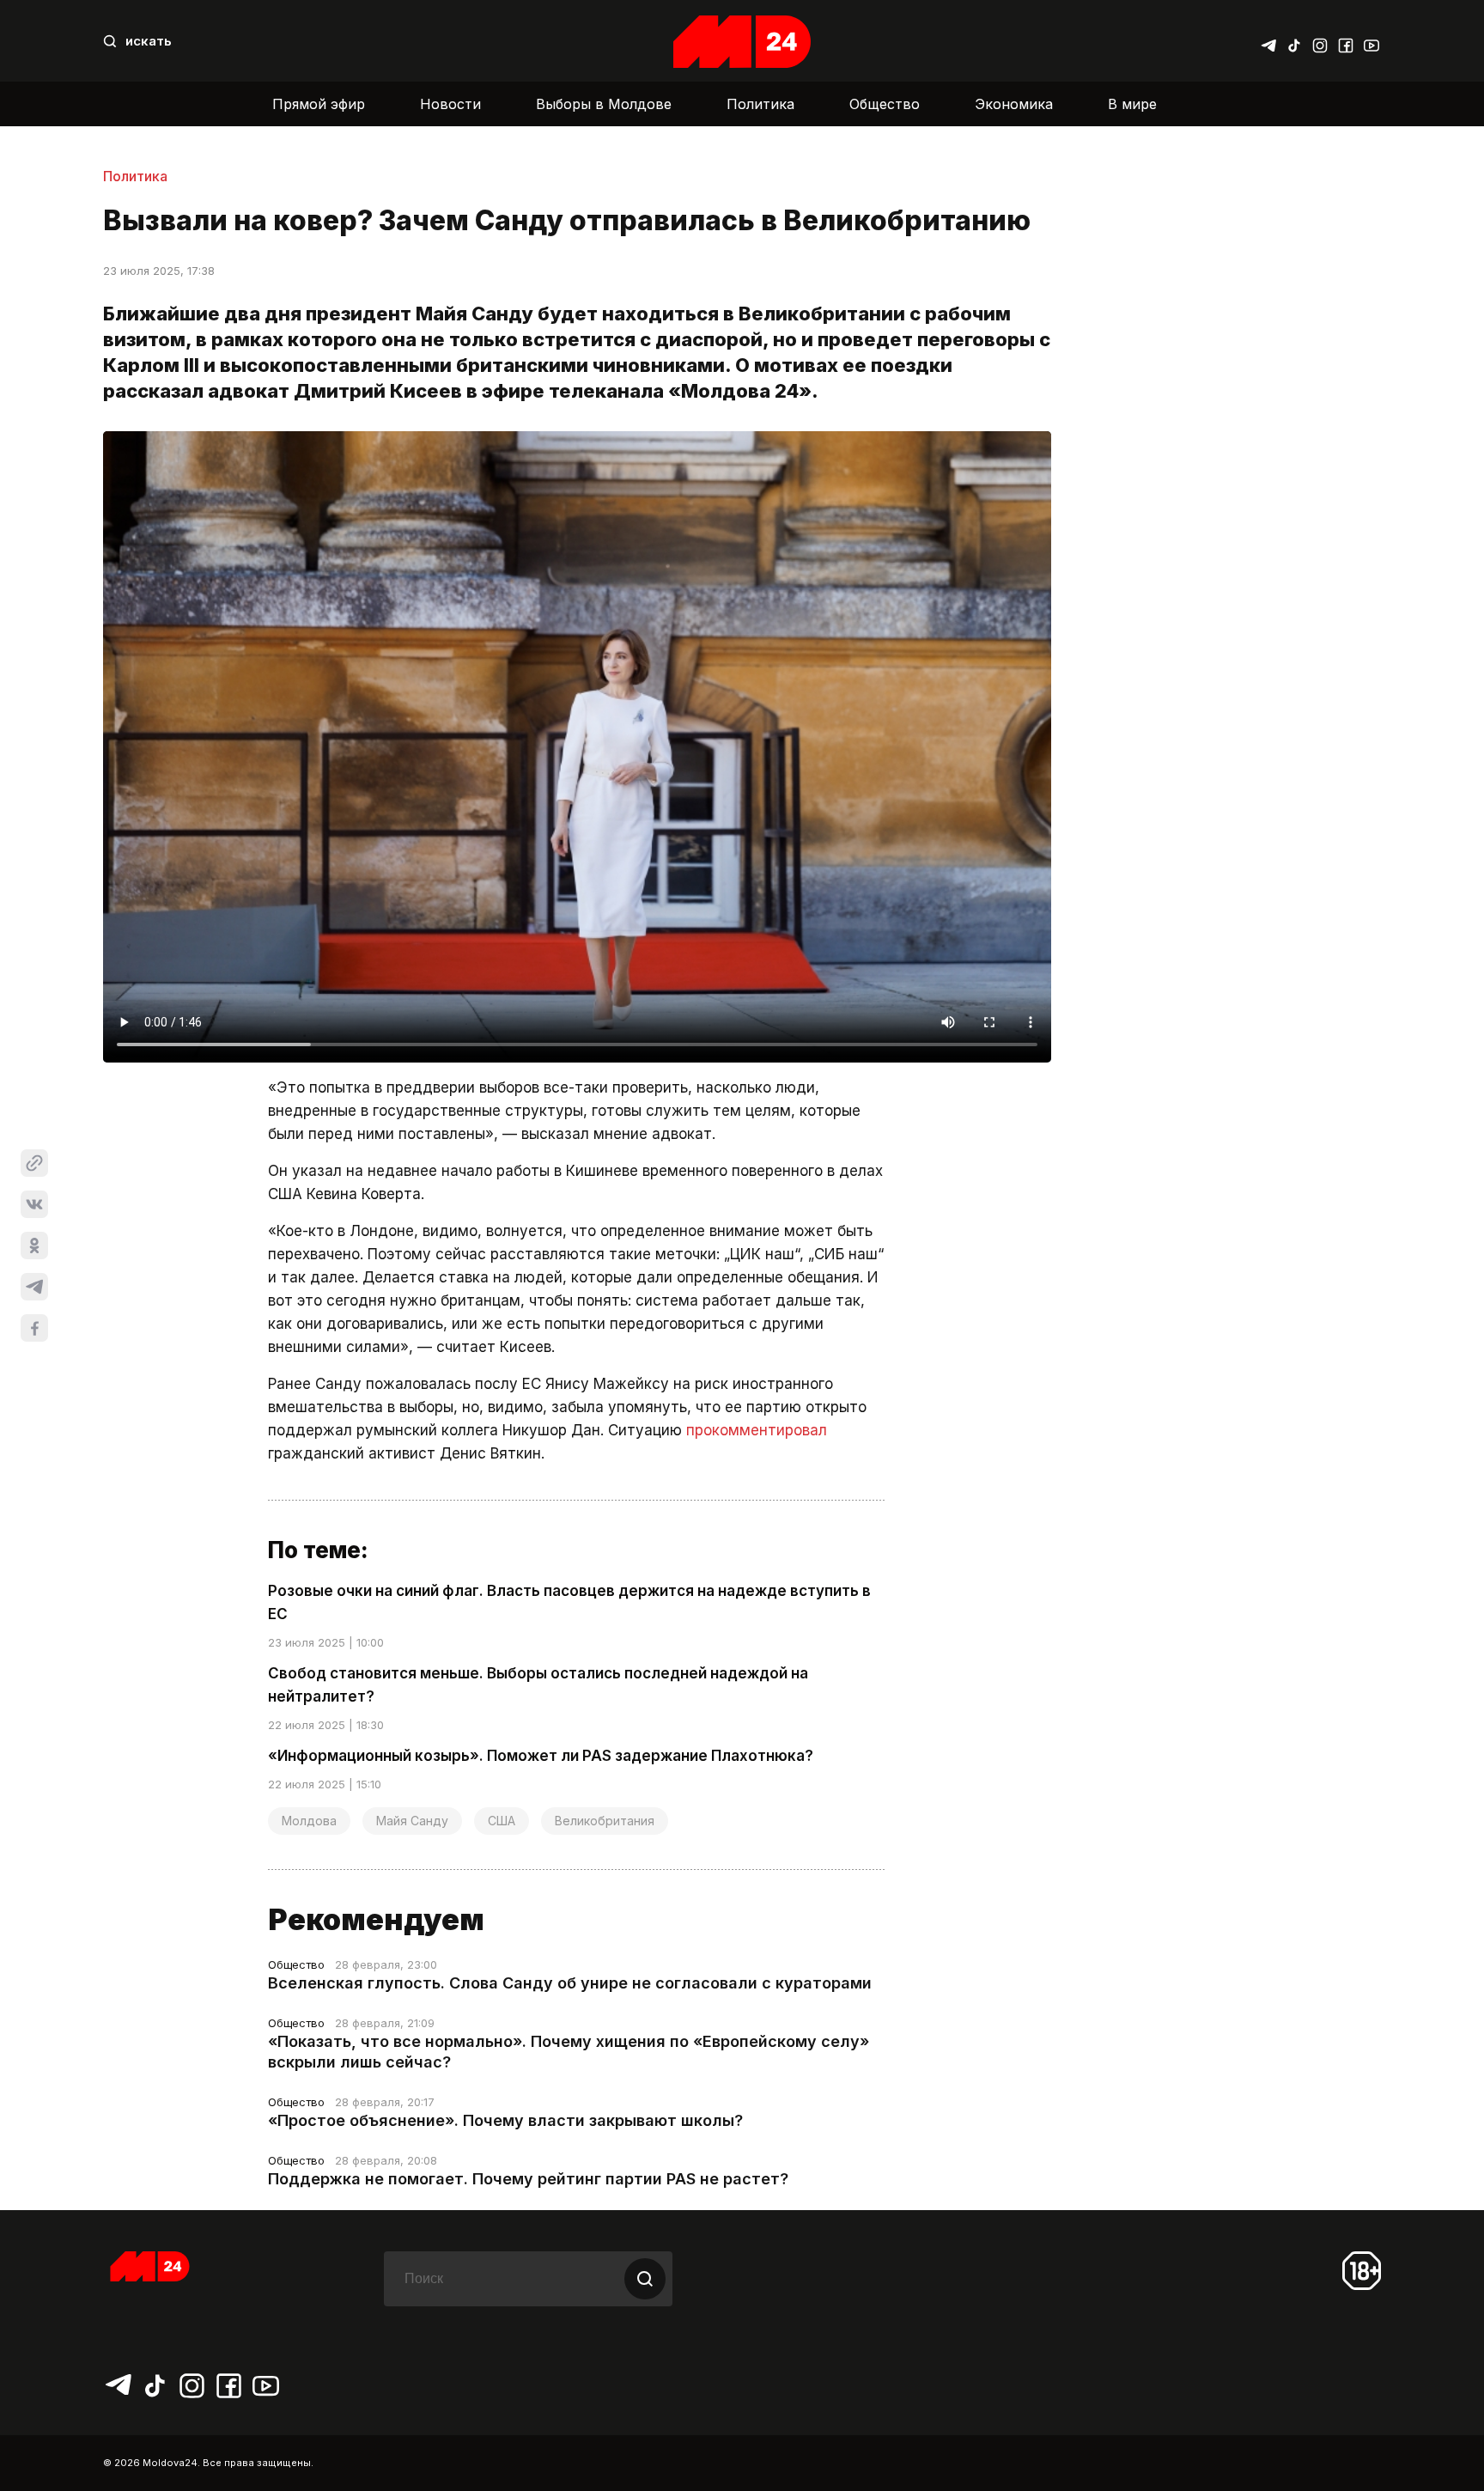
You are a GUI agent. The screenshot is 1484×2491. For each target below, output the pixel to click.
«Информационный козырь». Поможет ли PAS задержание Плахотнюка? (541, 1756)
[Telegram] (1268, 41)
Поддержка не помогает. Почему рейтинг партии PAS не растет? (528, 2179)
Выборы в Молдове (604, 104)
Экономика (1014, 104)
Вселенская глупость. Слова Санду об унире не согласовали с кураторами (570, 1983)
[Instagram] (1320, 41)
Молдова (309, 1821)
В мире (1132, 104)
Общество (885, 104)
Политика (760, 104)
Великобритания (605, 1821)
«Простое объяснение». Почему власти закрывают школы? (505, 2120)
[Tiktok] (1294, 41)
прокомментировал (757, 1430)
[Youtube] (1371, 41)
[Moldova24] (742, 42)
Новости (450, 104)
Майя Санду (412, 1821)
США (502, 1821)
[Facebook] (1346, 41)
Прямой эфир (319, 104)
